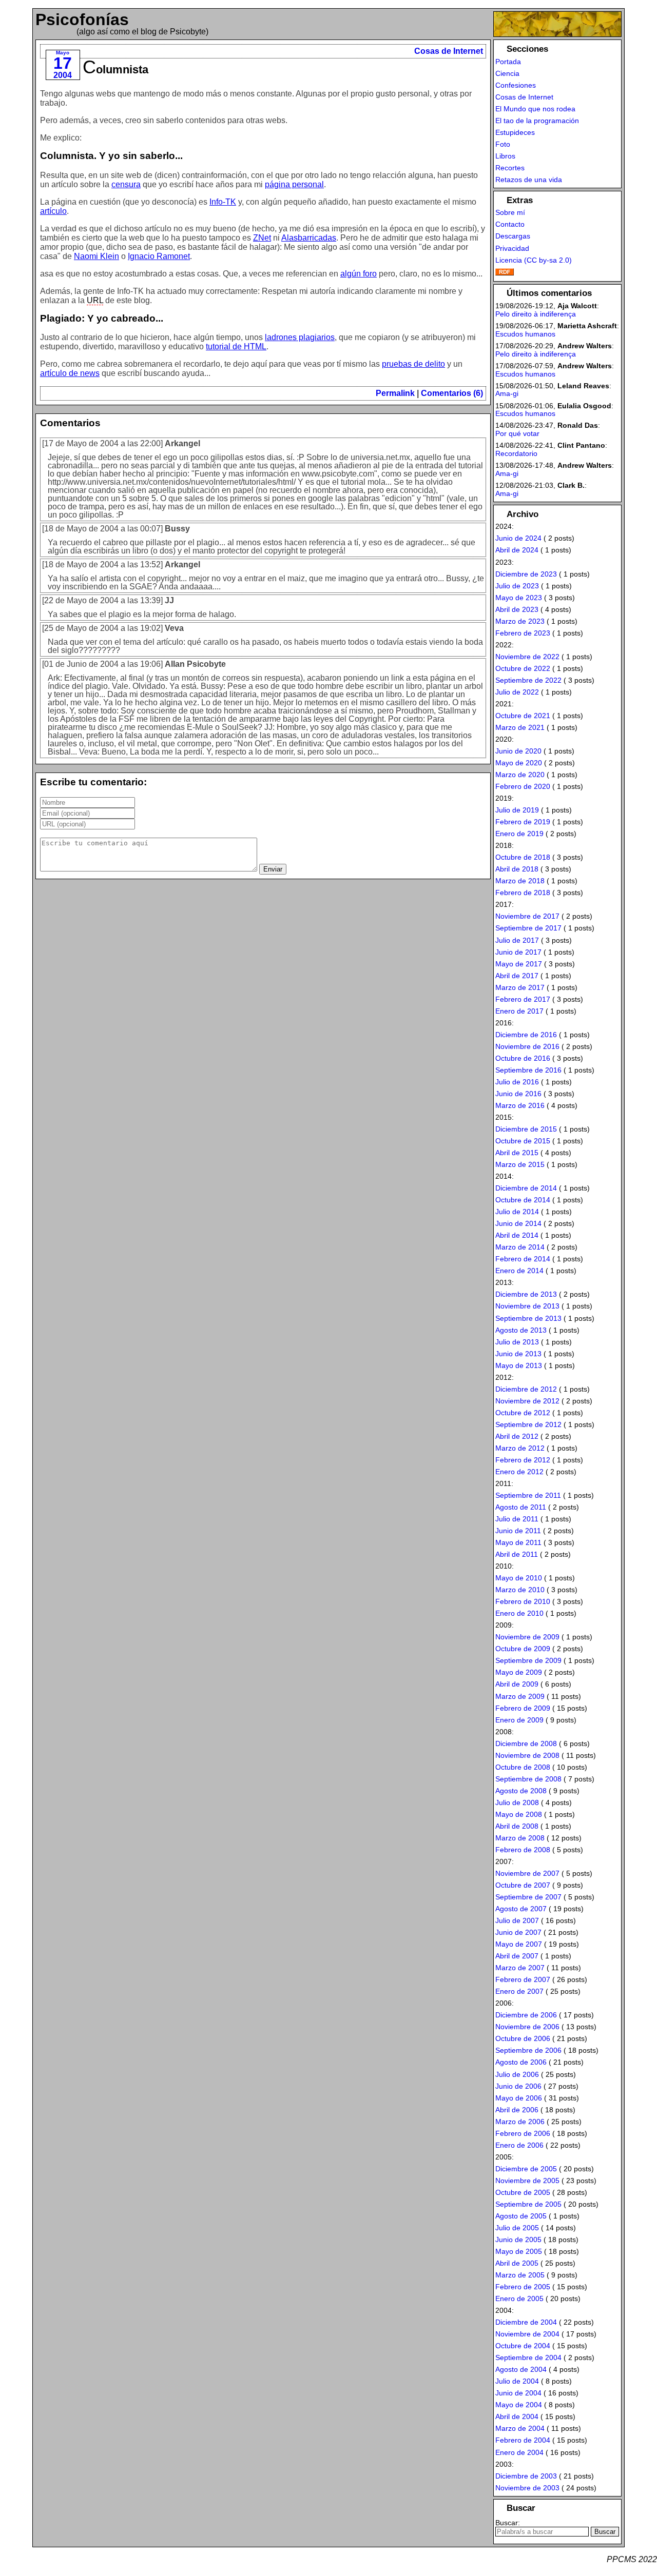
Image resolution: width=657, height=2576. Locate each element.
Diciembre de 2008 (526, 1743)
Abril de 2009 (517, 1684)
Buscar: (508, 2523)
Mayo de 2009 (519, 1672)
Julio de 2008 (517, 1802)
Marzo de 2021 (520, 727)
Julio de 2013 (517, 1342)
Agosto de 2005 (521, 2216)
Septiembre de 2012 (528, 1424)
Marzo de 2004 (520, 2428)
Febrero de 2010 (523, 1601)
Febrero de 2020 (523, 786)
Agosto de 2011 (521, 1507)
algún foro (359, 274)
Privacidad (512, 248)
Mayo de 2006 (519, 2098)
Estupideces (515, 132)
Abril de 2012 (517, 1436)
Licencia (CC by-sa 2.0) (534, 260)
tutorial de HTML (236, 346)
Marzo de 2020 (520, 775)
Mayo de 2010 (519, 1578)
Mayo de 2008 (519, 1814)
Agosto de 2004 (521, 2369)
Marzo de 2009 (520, 1696)
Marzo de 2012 (520, 1448)
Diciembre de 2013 (526, 1294)
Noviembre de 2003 (527, 2488)
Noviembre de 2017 (527, 916)
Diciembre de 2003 (526, 2476)
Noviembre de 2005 (527, 2181)
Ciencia (507, 73)
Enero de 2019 (519, 834)
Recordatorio (516, 453)
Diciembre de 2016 (526, 1035)
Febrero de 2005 (523, 2287)
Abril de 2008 (517, 1826)
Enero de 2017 (519, 1011)
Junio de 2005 (518, 2240)
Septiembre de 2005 (528, 2204)
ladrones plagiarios (300, 337)
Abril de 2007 (517, 1956)
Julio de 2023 (517, 586)
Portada (508, 62)
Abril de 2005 (517, 2263)
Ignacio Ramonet (159, 256)
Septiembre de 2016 (528, 1070)
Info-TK (223, 202)
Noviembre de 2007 (527, 1873)
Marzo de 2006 (520, 2122)
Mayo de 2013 (519, 1365)
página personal (294, 184)
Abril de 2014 (517, 1235)
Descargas (513, 236)
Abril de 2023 (517, 609)
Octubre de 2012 (523, 1413)
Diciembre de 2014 (526, 1188)
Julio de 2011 (517, 1519)
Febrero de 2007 (523, 1979)
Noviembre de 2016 (527, 1046)
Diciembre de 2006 (526, 2015)
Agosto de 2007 (521, 1909)
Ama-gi (507, 393)
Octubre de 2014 (523, 1200)
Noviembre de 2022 (527, 657)
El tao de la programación (537, 121)
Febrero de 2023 (523, 633)
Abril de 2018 (517, 869)
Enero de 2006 (519, 2145)
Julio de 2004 (517, 2381)
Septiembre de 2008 (528, 1779)
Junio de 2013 (518, 1354)
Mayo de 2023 (519, 598)
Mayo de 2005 (519, 2251)
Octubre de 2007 (523, 1885)
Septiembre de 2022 (528, 680)
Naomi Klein (96, 256)
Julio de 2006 (517, 2074)
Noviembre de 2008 (527, 1755)
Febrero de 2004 (523, 2440)
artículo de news (70, 373)
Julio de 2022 (517, 692)
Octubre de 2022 (523, 668)
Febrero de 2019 (523, 822)
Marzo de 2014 (520, 1247)
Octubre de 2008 (523, 1767)
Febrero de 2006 (523, 2133)
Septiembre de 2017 (528, 928)
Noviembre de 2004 (527, 2334)
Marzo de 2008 (520, 1838)
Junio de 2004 (518, 2393)
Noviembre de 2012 (527, 1401)
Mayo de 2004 (519, 2405)
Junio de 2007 (518, 1932)
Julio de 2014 (517, 1212)
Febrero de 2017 (523, 999)
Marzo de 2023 (520, 621)
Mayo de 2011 (518, 1542)
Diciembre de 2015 (526, 1129)
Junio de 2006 (518, 2086)
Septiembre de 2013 (528, 1318)
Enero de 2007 (519, 1991)
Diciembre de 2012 (526, 1389)
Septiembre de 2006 (528, 2050)
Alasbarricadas (309, 238)
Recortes (510, 168)
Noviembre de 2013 (527, 1306)
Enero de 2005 (519, 2298)
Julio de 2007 (517, 1920)
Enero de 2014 (519, 1271)
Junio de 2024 (518, 538)
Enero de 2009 (519, 1720)
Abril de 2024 (517, 550)
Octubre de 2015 (523, 1141)
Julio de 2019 (517, 810)
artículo (53, 211)
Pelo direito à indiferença (536, 314)
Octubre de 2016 (523, 1058)
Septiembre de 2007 (528, 1897)
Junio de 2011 (518, 1531)
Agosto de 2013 (521, 1330)
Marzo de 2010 (520, 1590)
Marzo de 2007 (520, 1968)
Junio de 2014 (518, 1223)
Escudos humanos (525, 334)
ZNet (262, 238)
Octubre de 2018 (523, 857)
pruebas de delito (413, 364)
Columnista (115, 70)
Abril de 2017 (517, 976)
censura (126, 184)
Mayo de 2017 (519, 964)
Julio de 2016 (517, 1082)
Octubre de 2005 (523, 2192)
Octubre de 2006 (523, 2038)
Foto (503, 144)
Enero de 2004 (519, 2452)
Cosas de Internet (449, 51)
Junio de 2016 (518, 1094)
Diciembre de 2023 (526, 574)
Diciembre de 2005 (526, 2169)
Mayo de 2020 (519, 763)
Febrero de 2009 (523, 1708)
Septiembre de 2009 (528, 1660)
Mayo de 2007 (519, 1944)
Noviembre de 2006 (527, 2027)
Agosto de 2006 (521, 2062)
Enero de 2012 (519, 1472)
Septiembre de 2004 (528, 2357)
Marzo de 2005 (520, 2275)
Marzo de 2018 (520, 881)
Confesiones (516, 85)
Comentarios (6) (452, 393)
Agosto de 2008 (521, 1791)
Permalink (395, 393)
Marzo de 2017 (520, 987)
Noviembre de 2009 (527, 1637)
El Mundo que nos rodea (535, 109)
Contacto (510, 224)
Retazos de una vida (529, 180)
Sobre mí (510, 212)
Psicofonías (82, 19)
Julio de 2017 (517, 940)
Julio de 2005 (517, 2228)
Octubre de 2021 (523, 716)
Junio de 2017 (518, 952)
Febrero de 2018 (523, 893)
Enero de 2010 (519, 1613)
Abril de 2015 (517, 1153)
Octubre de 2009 (523, 1649)
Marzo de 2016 (520, 1105)
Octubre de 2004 (523, 2346)
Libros (505, 156)
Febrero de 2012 (523, 1460)
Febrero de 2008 (523, 1850)
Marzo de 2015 (520, 1164)
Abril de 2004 (517, 2416)
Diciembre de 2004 (526, 2322)
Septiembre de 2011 (528, 1495)
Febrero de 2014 (523, 1259)
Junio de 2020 (518, 751)
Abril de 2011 (517, 1554)
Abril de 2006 (517, 2110)
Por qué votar (517, 433)
